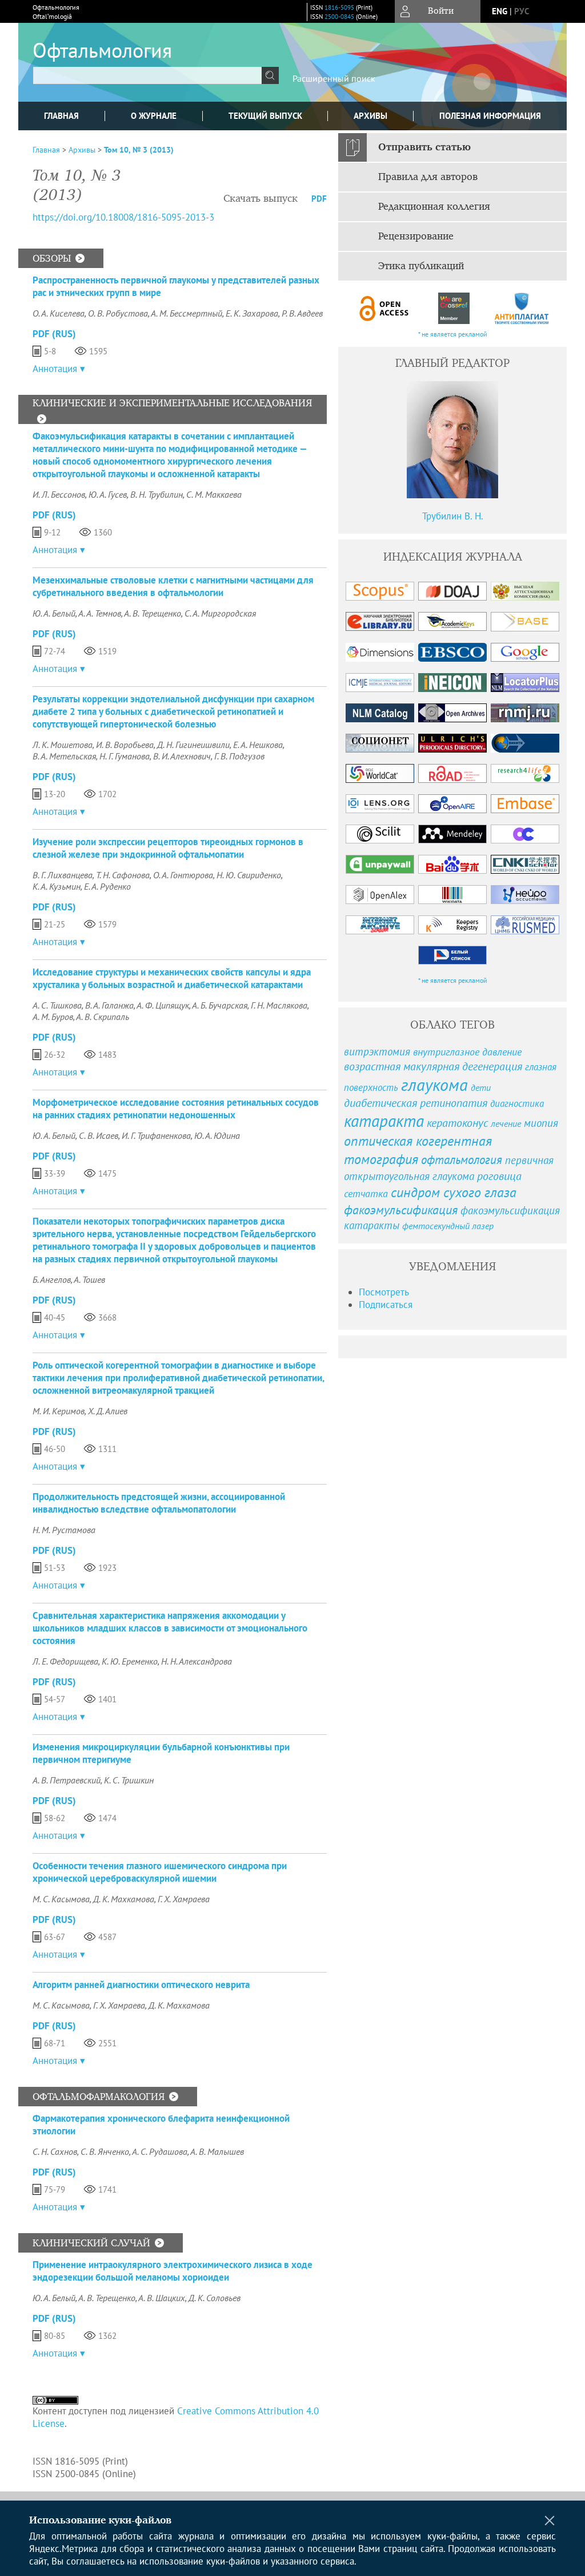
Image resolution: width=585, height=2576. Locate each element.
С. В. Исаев (99, 1135)
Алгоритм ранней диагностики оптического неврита (141, 1985)
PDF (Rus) (54, 334)
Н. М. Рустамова (64, 1530)
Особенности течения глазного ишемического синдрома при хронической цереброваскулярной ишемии (160, 1872)
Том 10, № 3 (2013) (139, 150)
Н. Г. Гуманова (125, 756)
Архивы (370, 116)
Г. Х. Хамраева (184, 1899)
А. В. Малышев (217, 2151)
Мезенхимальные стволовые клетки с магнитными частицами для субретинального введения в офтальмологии (173, 586)
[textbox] (147, 75)
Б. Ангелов (52, 1279)
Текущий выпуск (265, 116)
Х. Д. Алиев (108, 1411)
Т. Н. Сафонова (123, 875)
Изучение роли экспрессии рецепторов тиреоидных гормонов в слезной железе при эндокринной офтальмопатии (168, 848)
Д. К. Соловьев (215, 2298)
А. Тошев (89, 1279)
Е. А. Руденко (107, 886)
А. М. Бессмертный (187, 313)
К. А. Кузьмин (57, 886)
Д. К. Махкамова (124, 1899)
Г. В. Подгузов (239, 756)
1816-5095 (339, 7)
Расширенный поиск (334, 78)
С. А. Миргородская (220, 613)
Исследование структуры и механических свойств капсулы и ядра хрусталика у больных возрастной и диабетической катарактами (172, 978)
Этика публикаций (421, 266)
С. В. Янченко (105, 2151)
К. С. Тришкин (129, 1780)
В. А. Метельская (64, 756)
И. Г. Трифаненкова (156, 1135)
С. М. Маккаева (214, 494)
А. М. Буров (53, 1017)
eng (500, 11)
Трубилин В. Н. (453, 516)
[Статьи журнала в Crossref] (453, 308)
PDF (319, 199)
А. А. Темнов (100, 613)
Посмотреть (384, 1292)
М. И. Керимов (59, 1411)
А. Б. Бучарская (220, 1005)
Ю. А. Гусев (108, 494)
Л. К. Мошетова (63, 745)
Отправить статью (424, 147)
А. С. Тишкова (57, 1005)
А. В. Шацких (162, 2298)
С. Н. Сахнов (55, 2151)
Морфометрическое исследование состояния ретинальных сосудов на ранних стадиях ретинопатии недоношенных (176, 1109)
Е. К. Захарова (252, 313)
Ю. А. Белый (54, 613)
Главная (61, 116)
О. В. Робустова (118, 313)
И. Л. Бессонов (59, 494)
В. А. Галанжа (109, 1005)
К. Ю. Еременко (130, 1661)
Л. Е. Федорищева (65, 1661)
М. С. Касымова (61, 1899)
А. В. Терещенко (153, 613)
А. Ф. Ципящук (163, 1005)
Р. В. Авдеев (302, 313)
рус (522, 11)
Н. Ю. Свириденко (249, 875)
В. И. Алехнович (182, 756)
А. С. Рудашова (160, 2151)
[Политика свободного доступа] (384, 308)
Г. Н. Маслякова (279, 1005)
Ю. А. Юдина (217, 1135)
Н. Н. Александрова (197, 1661)
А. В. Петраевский (67, 1780)
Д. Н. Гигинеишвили (193, 745)
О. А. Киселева (59, 313)
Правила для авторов (428, 177)
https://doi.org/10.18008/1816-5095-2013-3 (123, 217)
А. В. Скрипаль (103, 1017)
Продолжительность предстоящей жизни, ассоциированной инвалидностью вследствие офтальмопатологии (159, 1503)
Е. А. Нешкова (258, 745)
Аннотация (55, 369)
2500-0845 (339, 17)
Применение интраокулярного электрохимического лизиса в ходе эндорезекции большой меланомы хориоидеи (173, 2271)
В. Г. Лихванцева (63, 875)
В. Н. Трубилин (157, 494)
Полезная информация (490, 116)
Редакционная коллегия (434, 207)
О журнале (154, 116)
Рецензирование (416, 237)
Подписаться (386, 1305)
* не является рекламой (453, 334)
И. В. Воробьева (125, 745)
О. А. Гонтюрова (183, 875)
